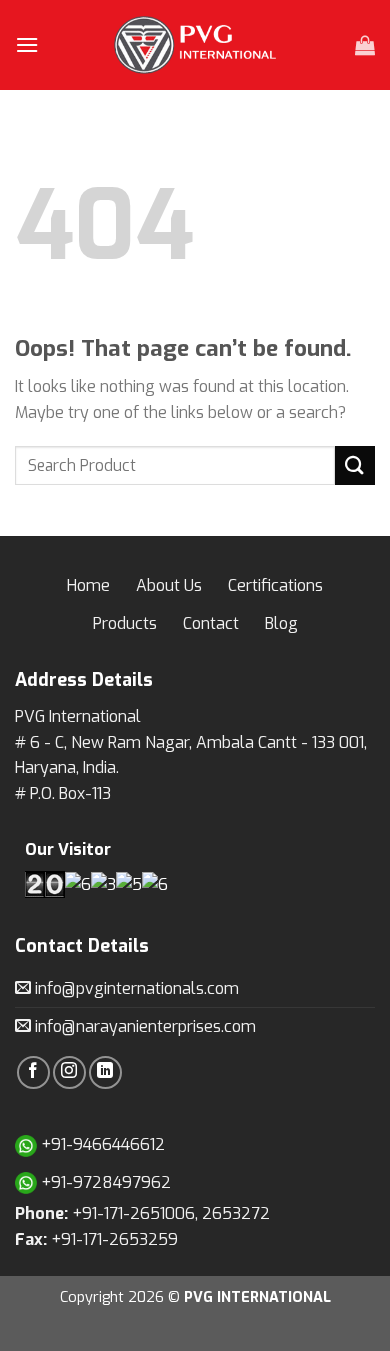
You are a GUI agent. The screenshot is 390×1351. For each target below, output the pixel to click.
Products (125, 623)
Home (88, 585)
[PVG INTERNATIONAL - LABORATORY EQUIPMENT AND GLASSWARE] (195, 45)
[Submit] (355, 465)
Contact (211, 623)
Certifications (275, 585)
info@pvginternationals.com (135, 988)
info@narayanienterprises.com (143, 1026)
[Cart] (365, 45)
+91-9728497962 (104, 1182)
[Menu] (27, 44)
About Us (169, 585)
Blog (281, 623)
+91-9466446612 (101, 1144)
